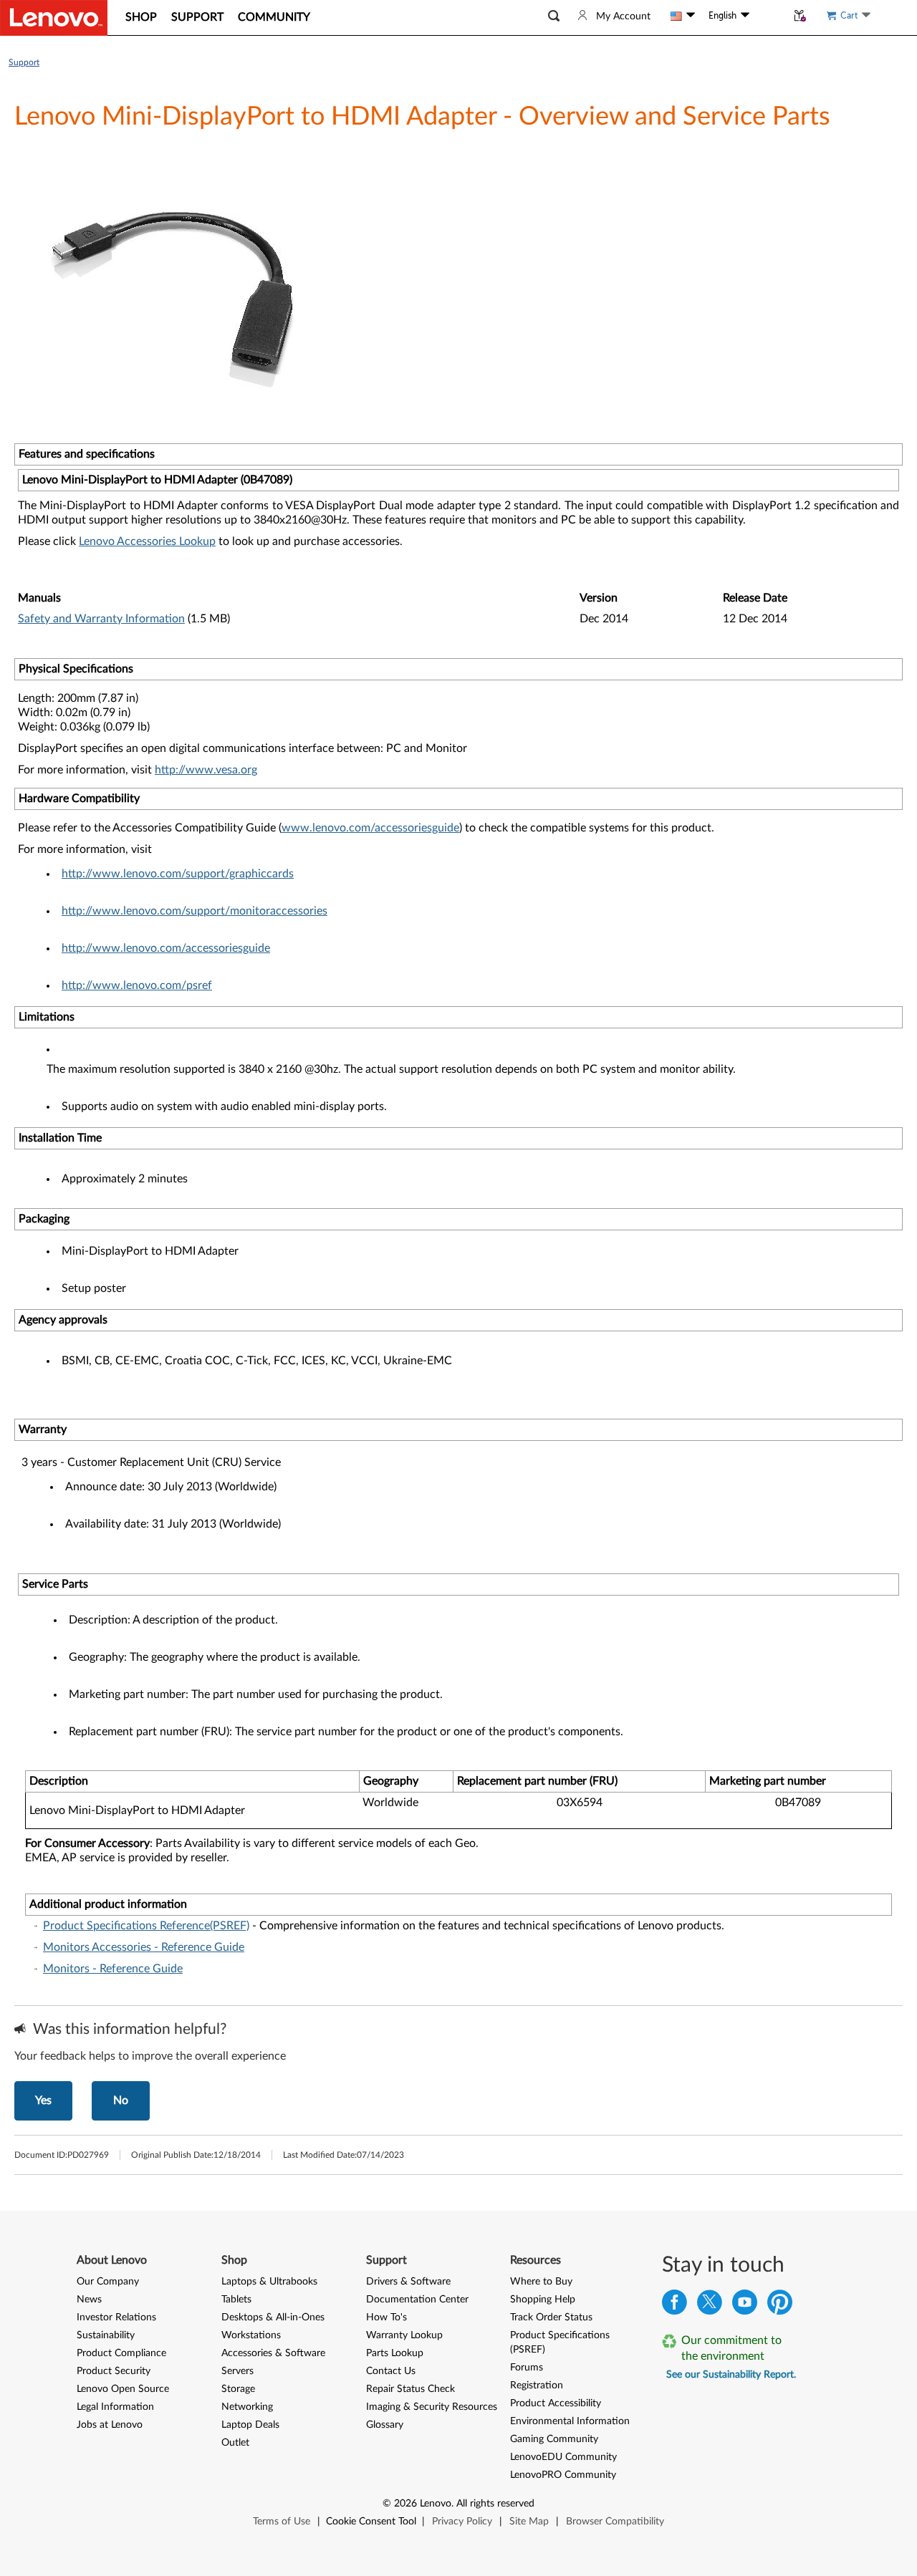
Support (24, 62)
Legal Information (115, 2407)
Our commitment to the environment (731, 2348)
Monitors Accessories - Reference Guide (144, 1947)
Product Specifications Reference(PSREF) (146, 1926)
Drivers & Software (408, 2282)
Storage (238, 2389)
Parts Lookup (395, 2353)
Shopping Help (543, 2300)
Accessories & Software (273, 2353)
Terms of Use (282, 2522)
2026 (405, 2504)
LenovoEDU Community (563, 2457)
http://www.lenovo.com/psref (137, 985)
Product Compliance (121, 2353)
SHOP (141, 17)
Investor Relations (116, 2317)
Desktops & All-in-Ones (273, 2317)
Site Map (529, 2522)
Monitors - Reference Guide (113, 1969)
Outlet (235, 2443)
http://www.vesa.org (206, 770)
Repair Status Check (411, 2389)
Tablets (236, 2300)
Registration (537, 2386)
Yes (43, 2100)
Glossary (385, 2425)
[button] (554, 16)
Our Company (108, 2282)
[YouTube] (745, 2306)
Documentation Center (417, 2300)
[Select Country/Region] (683, 16)
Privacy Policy (462, 2522)
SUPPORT (197, 17)
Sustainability (106, 2335)
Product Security (114, 2371)
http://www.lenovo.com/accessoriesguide (166, 948)
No (121, 2100)
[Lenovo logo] (54, 18)
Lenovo (436, 2504)
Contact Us (391, 2371)
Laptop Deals (250, 2425)
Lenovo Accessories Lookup (147, 541)
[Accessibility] (768, 16)
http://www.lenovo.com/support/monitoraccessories (195, 911)
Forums (527, 2368)
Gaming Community (554, 2439)
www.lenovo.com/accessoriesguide (370, 828)
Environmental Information (570, 2421)
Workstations (251, 2335)
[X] (710, 2306)
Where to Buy (541, 2282)
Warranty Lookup (404, 2335)
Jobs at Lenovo (110, 2425)
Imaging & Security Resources (432, 2407)
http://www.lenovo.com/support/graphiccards (178, 874)
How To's (387, 2317)
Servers (237, 2371)
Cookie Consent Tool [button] (371, 2522)
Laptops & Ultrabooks (269, 2282)
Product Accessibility (556, 2403)
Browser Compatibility (615, 2522)
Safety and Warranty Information (101, 619)
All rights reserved (495, 2504)
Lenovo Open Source (123, 2389)
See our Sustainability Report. (731, 2375)
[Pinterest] (780, 2306)
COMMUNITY (274, 17)
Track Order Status (551, 2317)
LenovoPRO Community (563, 2475)
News (89, 2300)
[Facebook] (674, 2306)
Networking (247, 2407)
